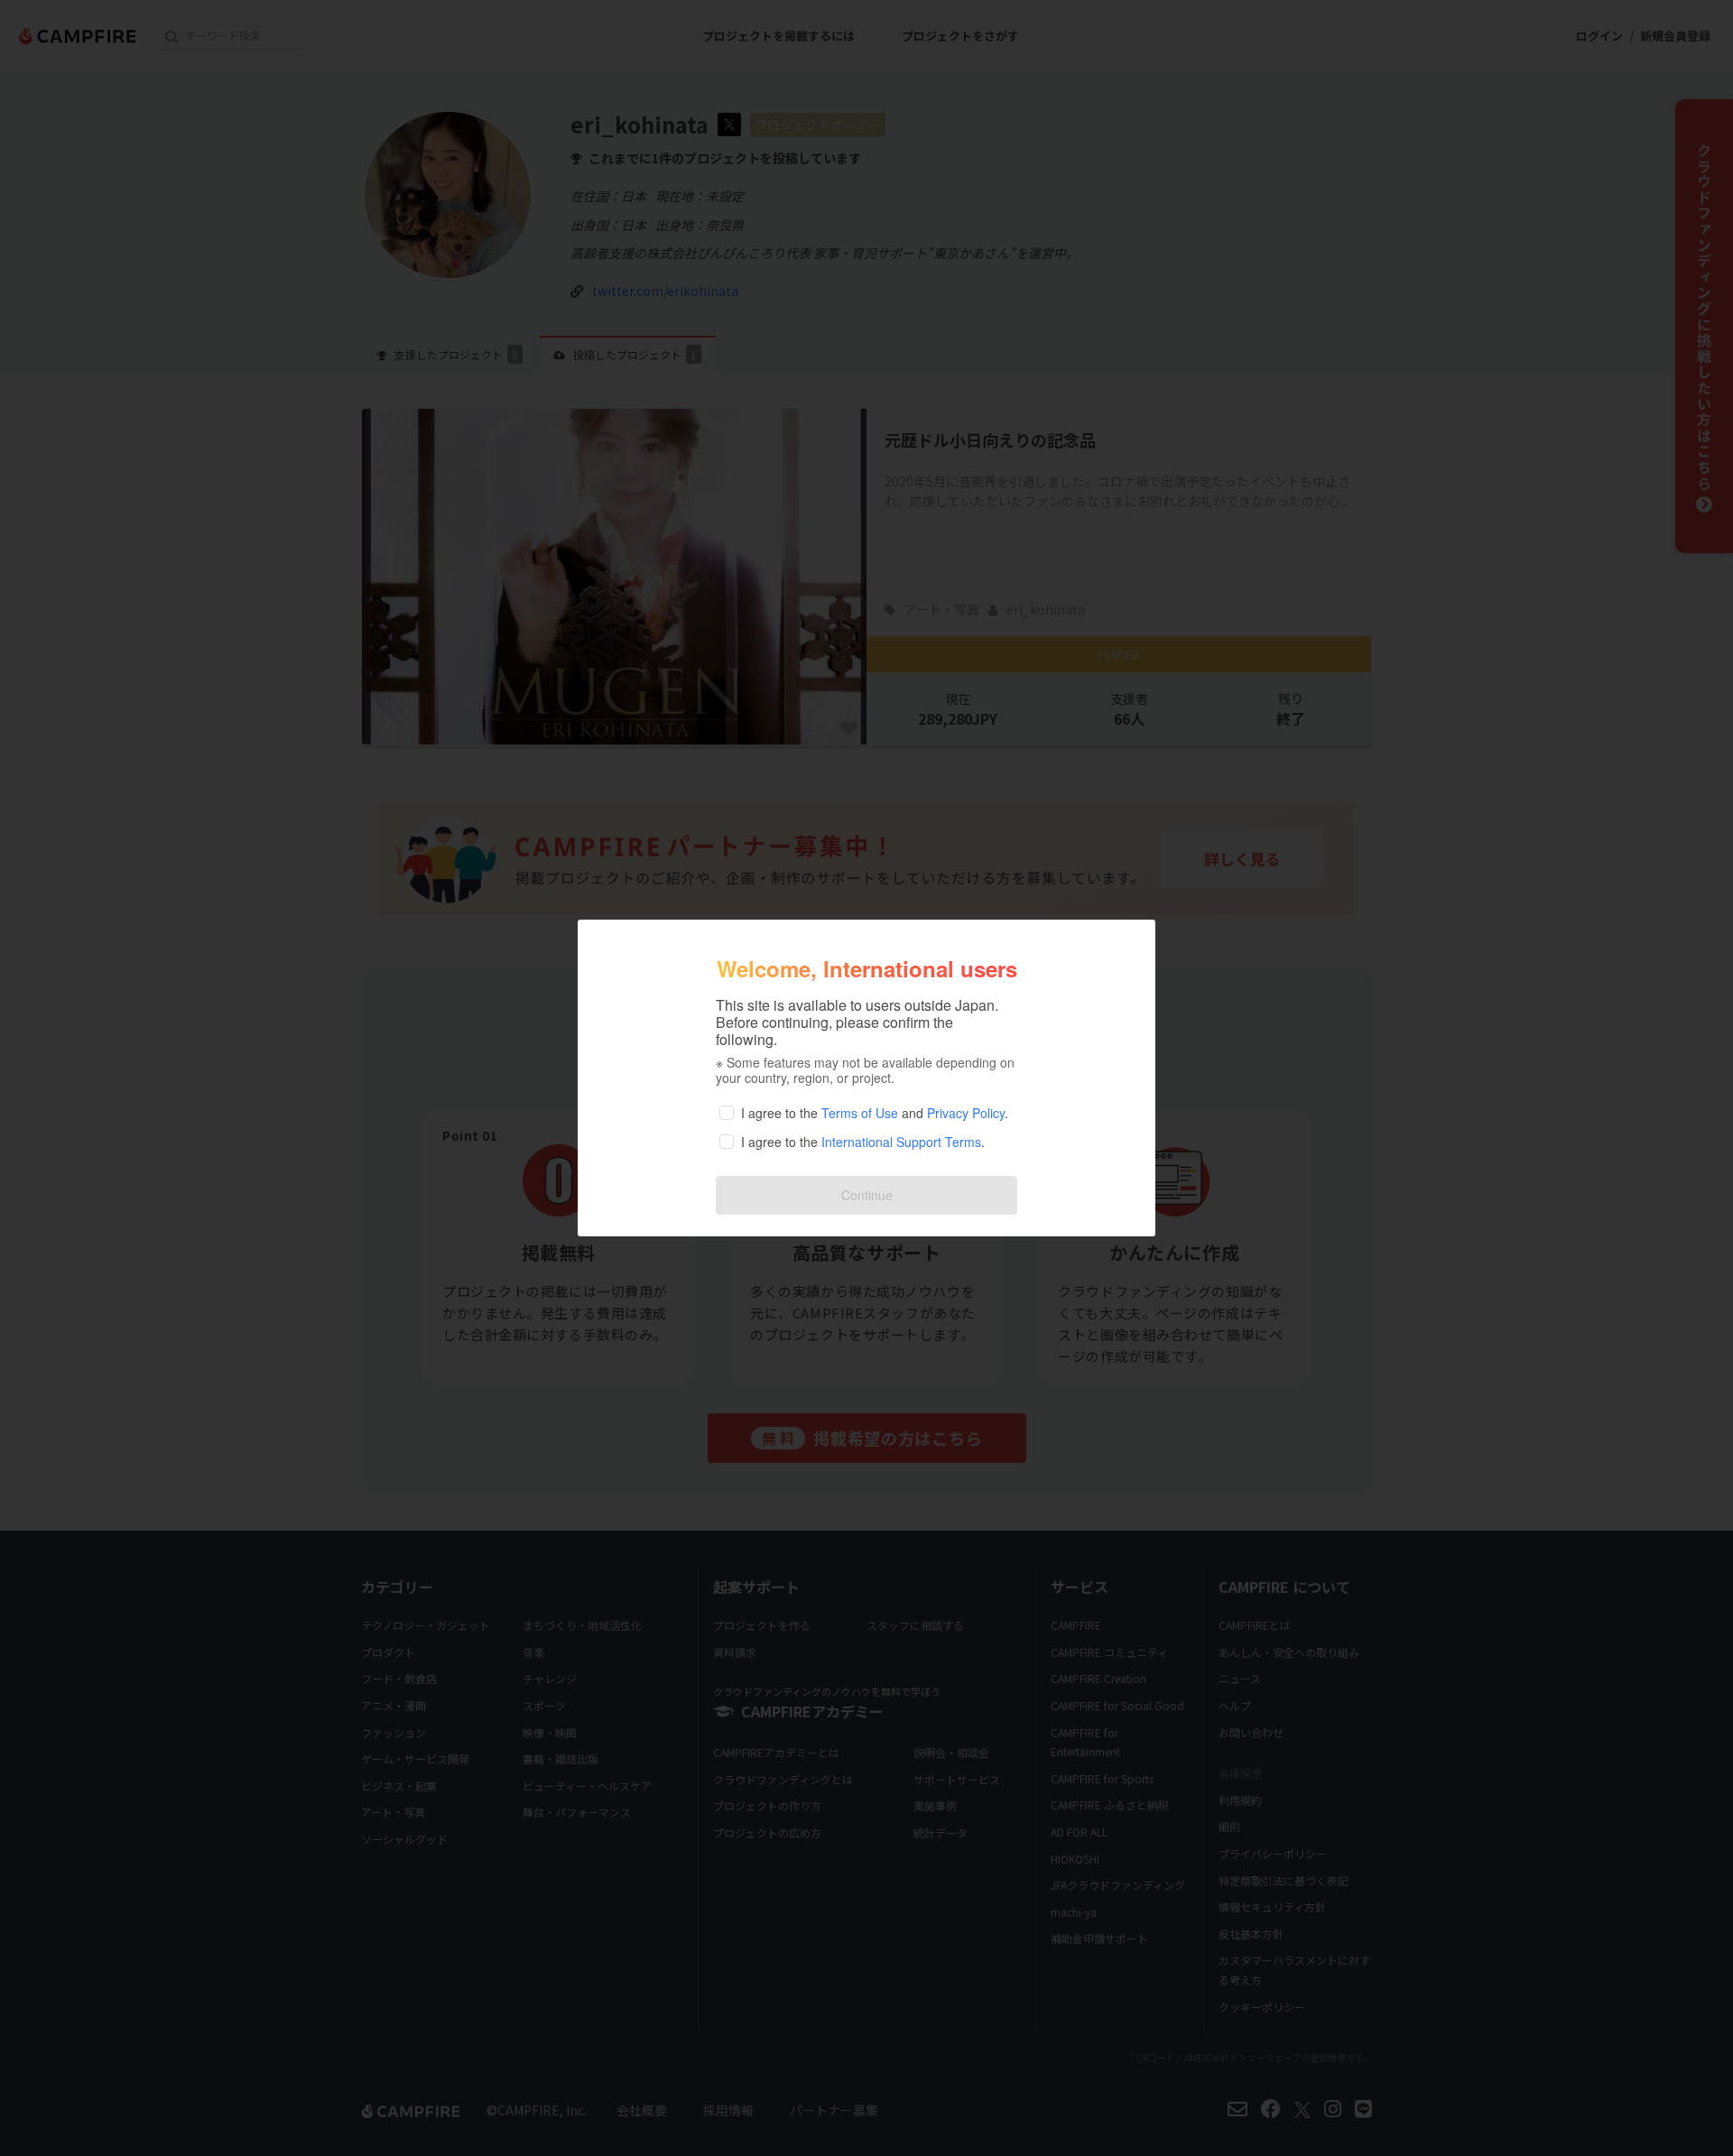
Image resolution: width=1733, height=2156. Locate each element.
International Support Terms (901, 1142)
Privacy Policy (966, 1113)
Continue (867, 1195)
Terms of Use (860, 1113)
